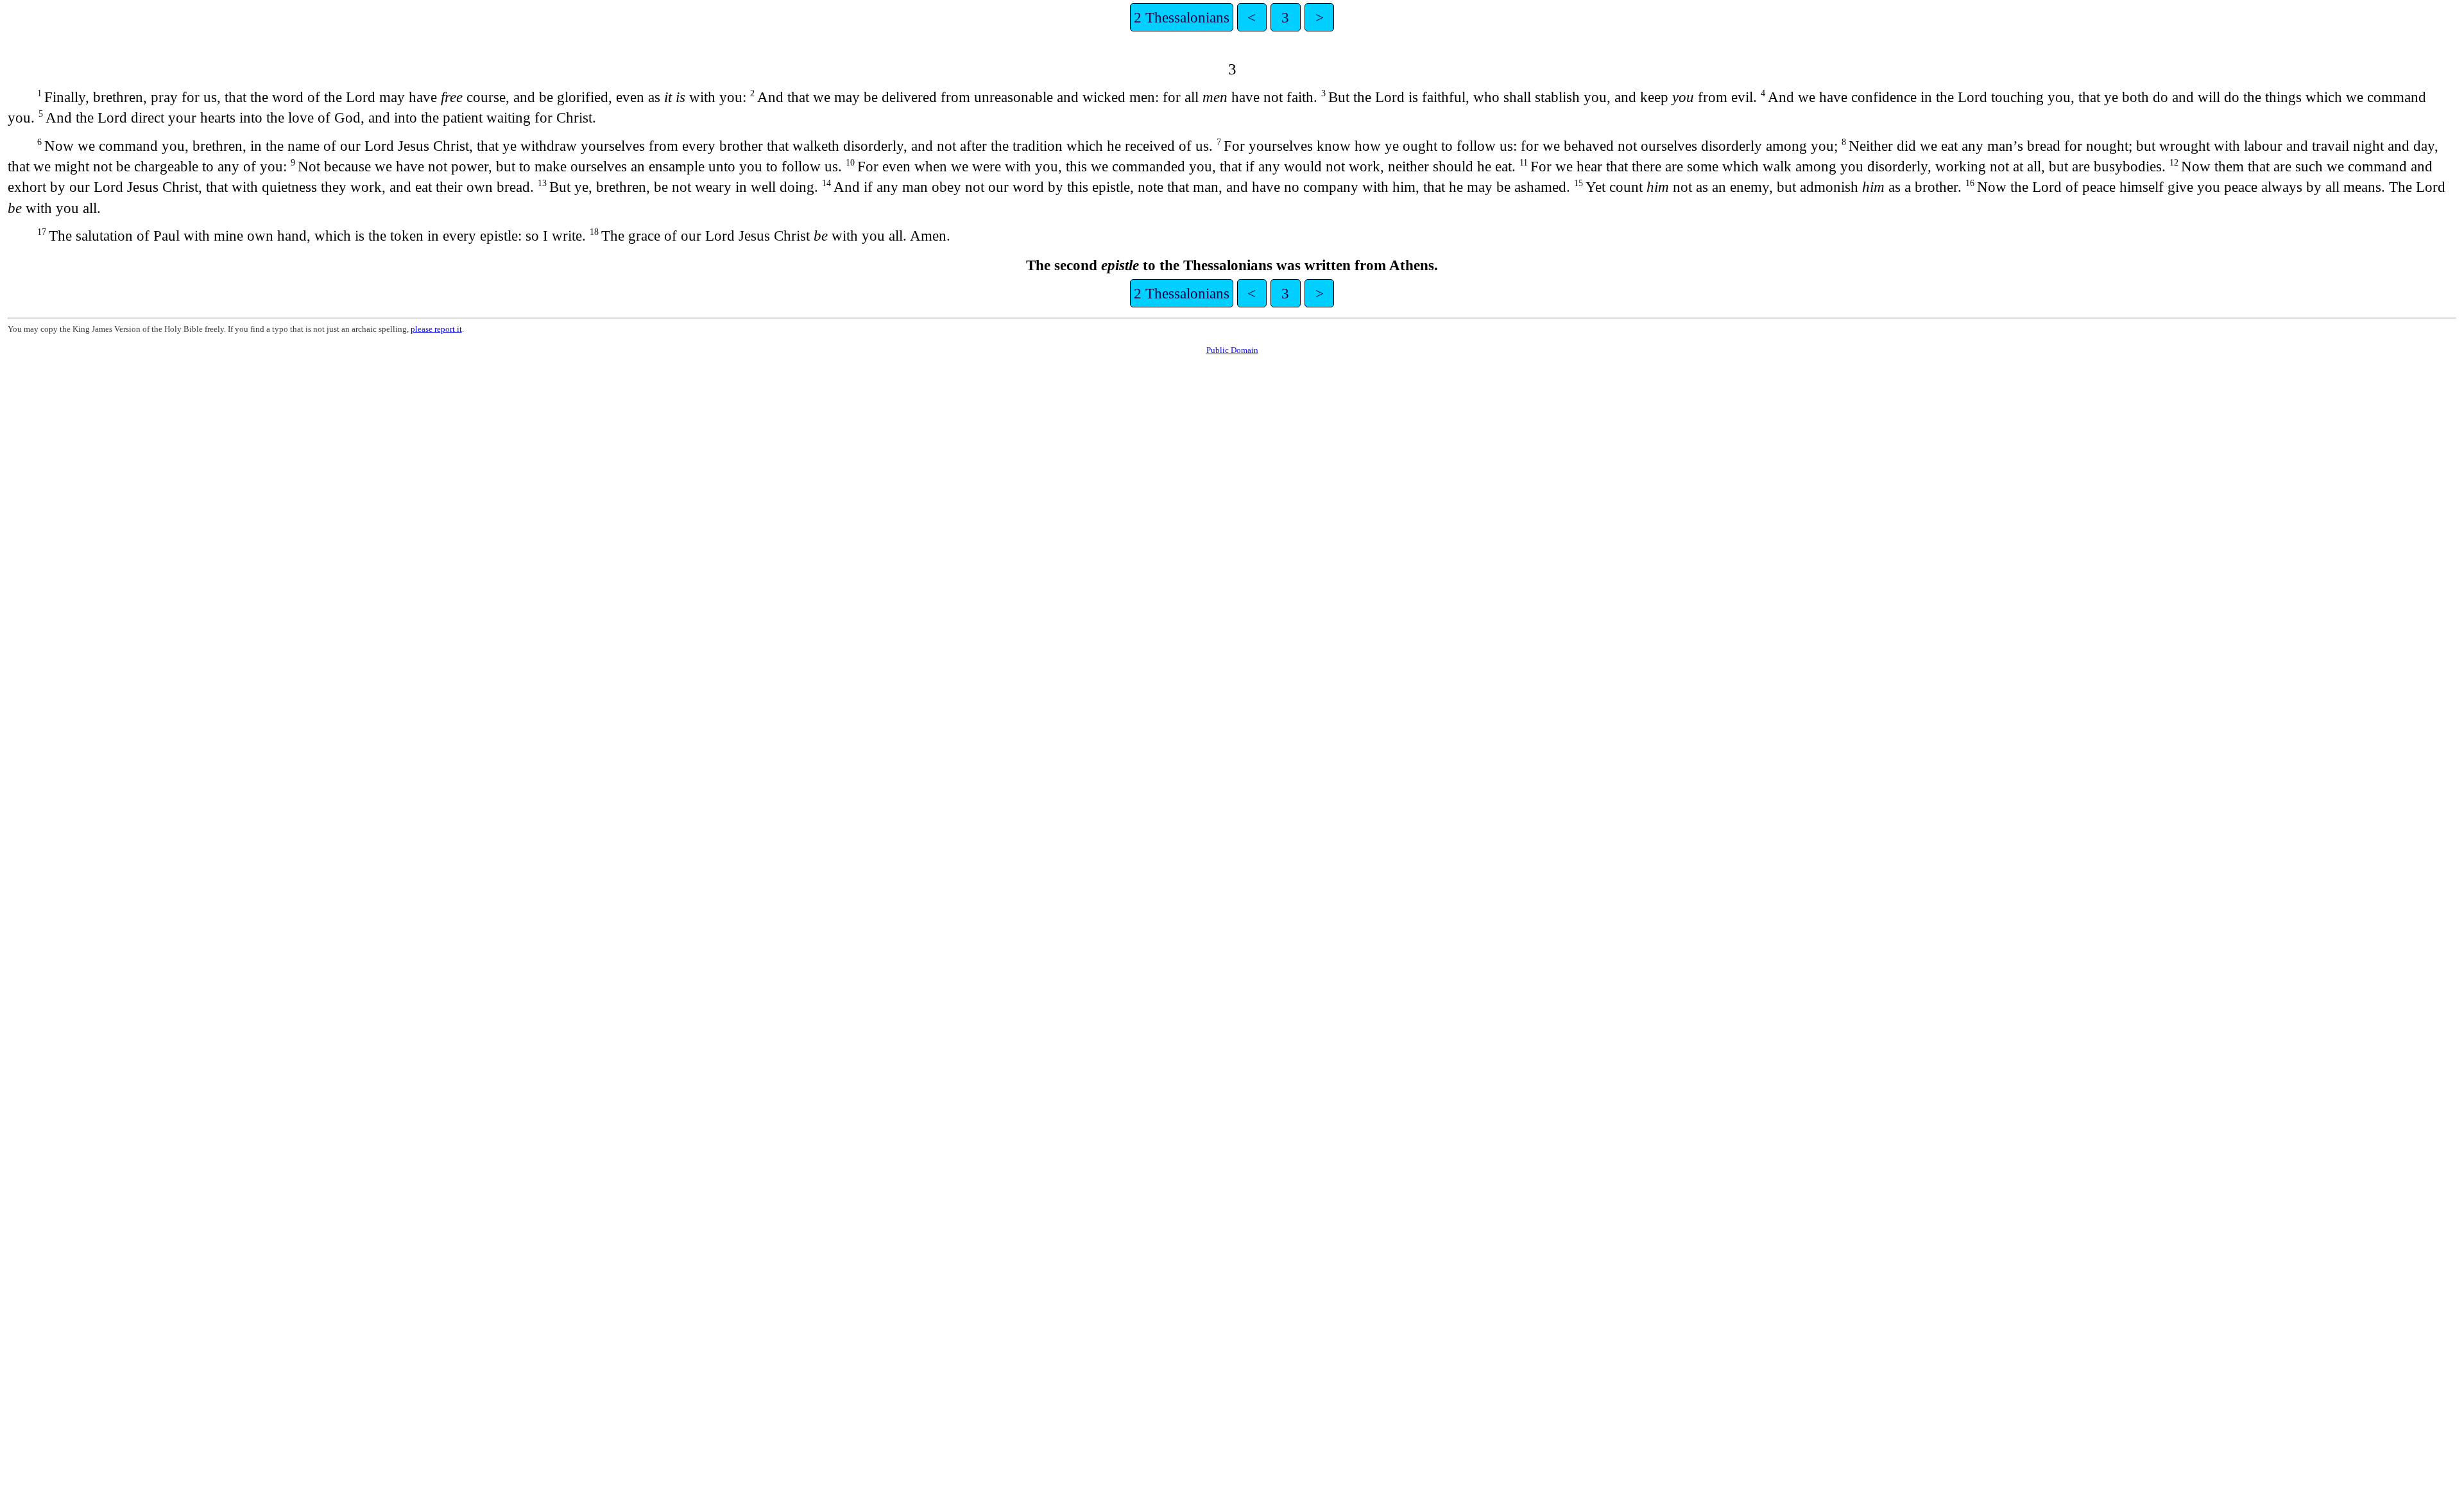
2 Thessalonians (1182, 17)
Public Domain (1232, 350)
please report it (436, 329)
